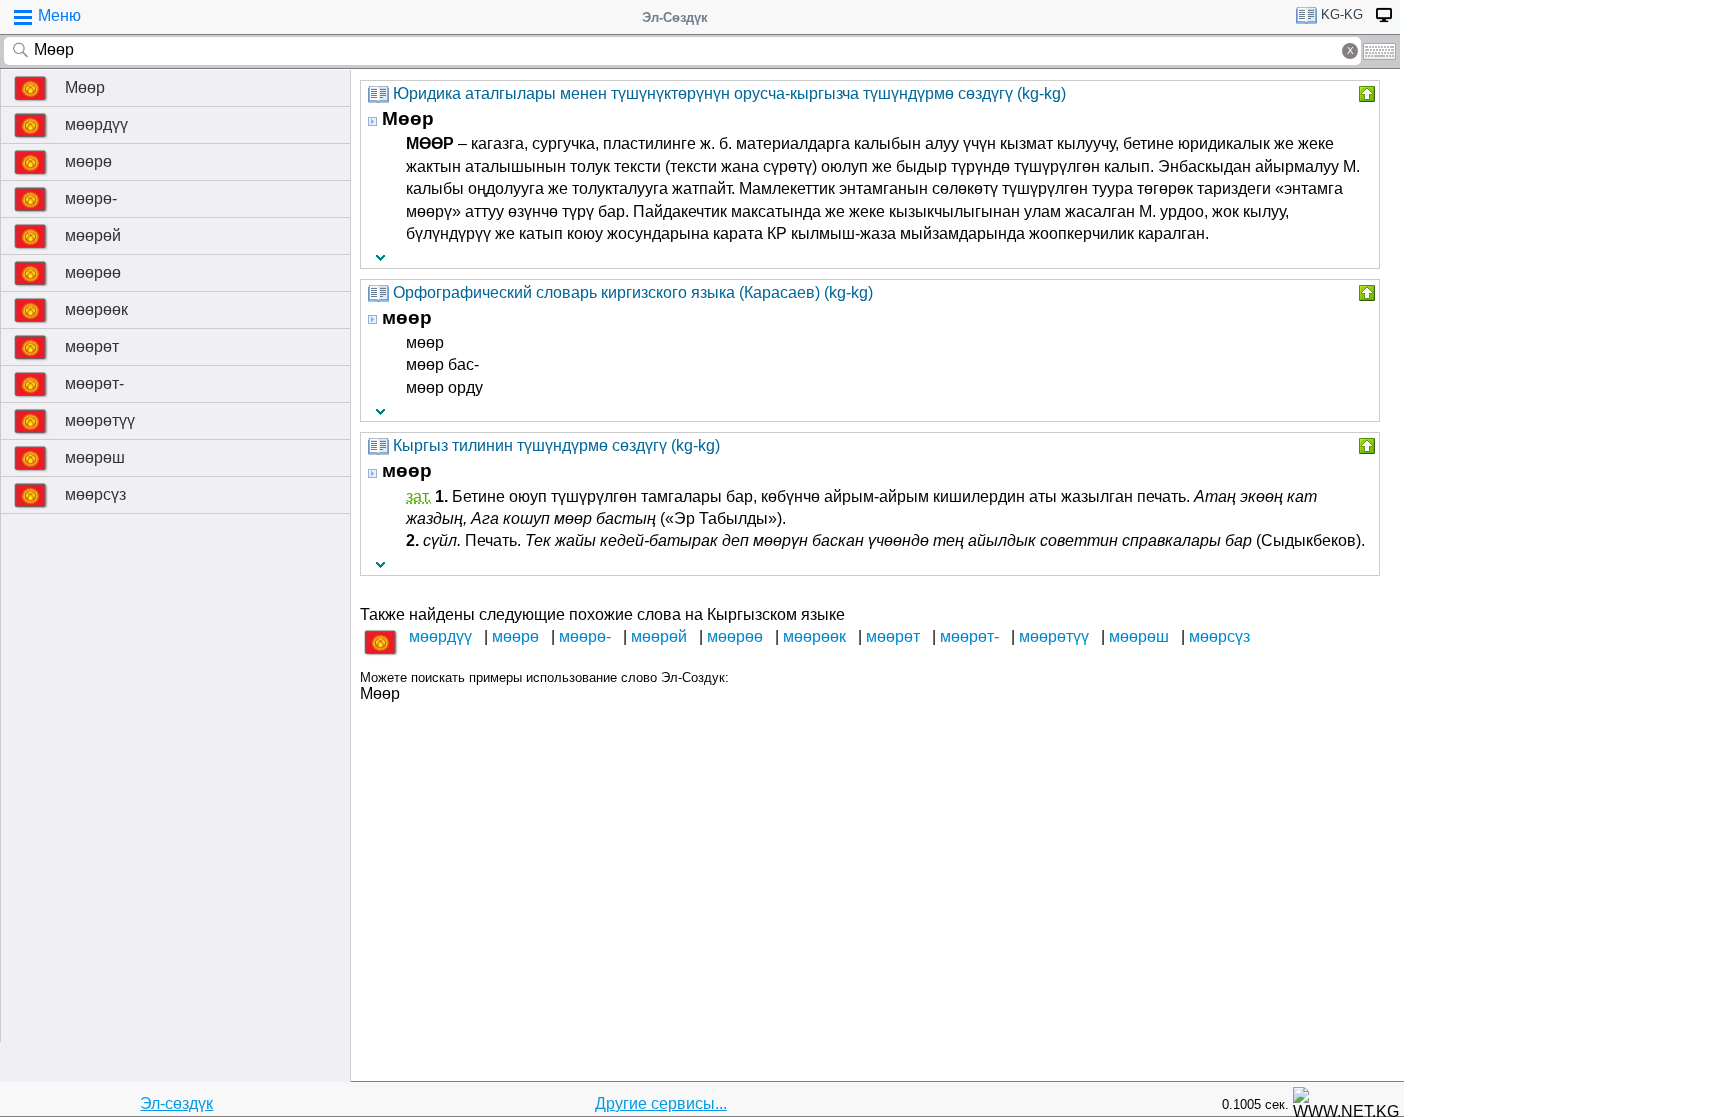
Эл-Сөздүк (675, 17)
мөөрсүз (95, 494)
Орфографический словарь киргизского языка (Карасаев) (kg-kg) (633, 292)
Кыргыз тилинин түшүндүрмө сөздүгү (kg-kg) (556, 445)
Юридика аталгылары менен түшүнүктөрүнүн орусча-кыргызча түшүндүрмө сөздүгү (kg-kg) (729, 93)
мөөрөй (93, 235)
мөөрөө (93, 272)
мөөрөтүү (100, 420)
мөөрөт (92, 346)
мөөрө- (91, 198)
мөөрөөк (96, 309)
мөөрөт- (94, 383)
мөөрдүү (96, 124)
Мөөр (85, 87)
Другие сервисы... (661, 1103)
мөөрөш (95, 457)
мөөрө (88, 161)
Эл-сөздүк (176, 1103)
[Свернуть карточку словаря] (1365, 94)
